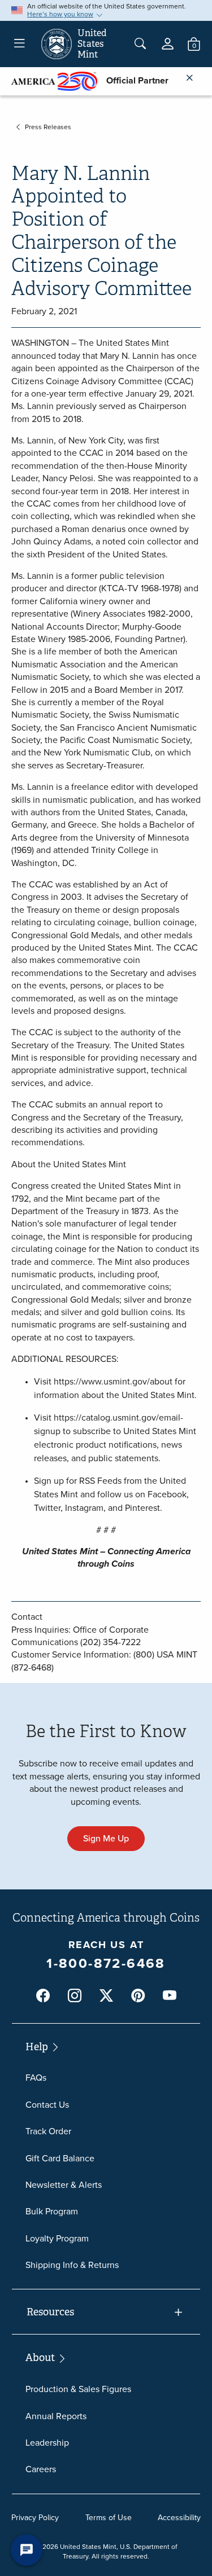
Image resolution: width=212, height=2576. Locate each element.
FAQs (36, 2078)
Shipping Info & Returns (72, 2265)
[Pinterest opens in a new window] (138, 1996)
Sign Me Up (106, 1838)
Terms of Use (109, 2518)
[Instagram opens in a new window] (75, 1996)
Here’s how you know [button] (60, 14)
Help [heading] (38, 2047)
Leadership (47, 2443)
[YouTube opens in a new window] (170, 1996)
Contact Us (47, 2105)
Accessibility (179, 2518)
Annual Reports (56, 2416)
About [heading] (41, 2358)
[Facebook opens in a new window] (43, 1996)
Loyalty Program (57, 2238)
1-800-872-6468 (106, 1963)
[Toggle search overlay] (140, 44)
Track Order (48, 2131)
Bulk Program (52, 2211)
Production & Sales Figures (78, 2389)
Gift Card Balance (60, 2158)
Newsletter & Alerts (64, 2185)
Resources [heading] (50, 2312)
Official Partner (133, 80)
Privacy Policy (35, 2518)
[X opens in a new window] (106, 1996)
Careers (41, 2469)
